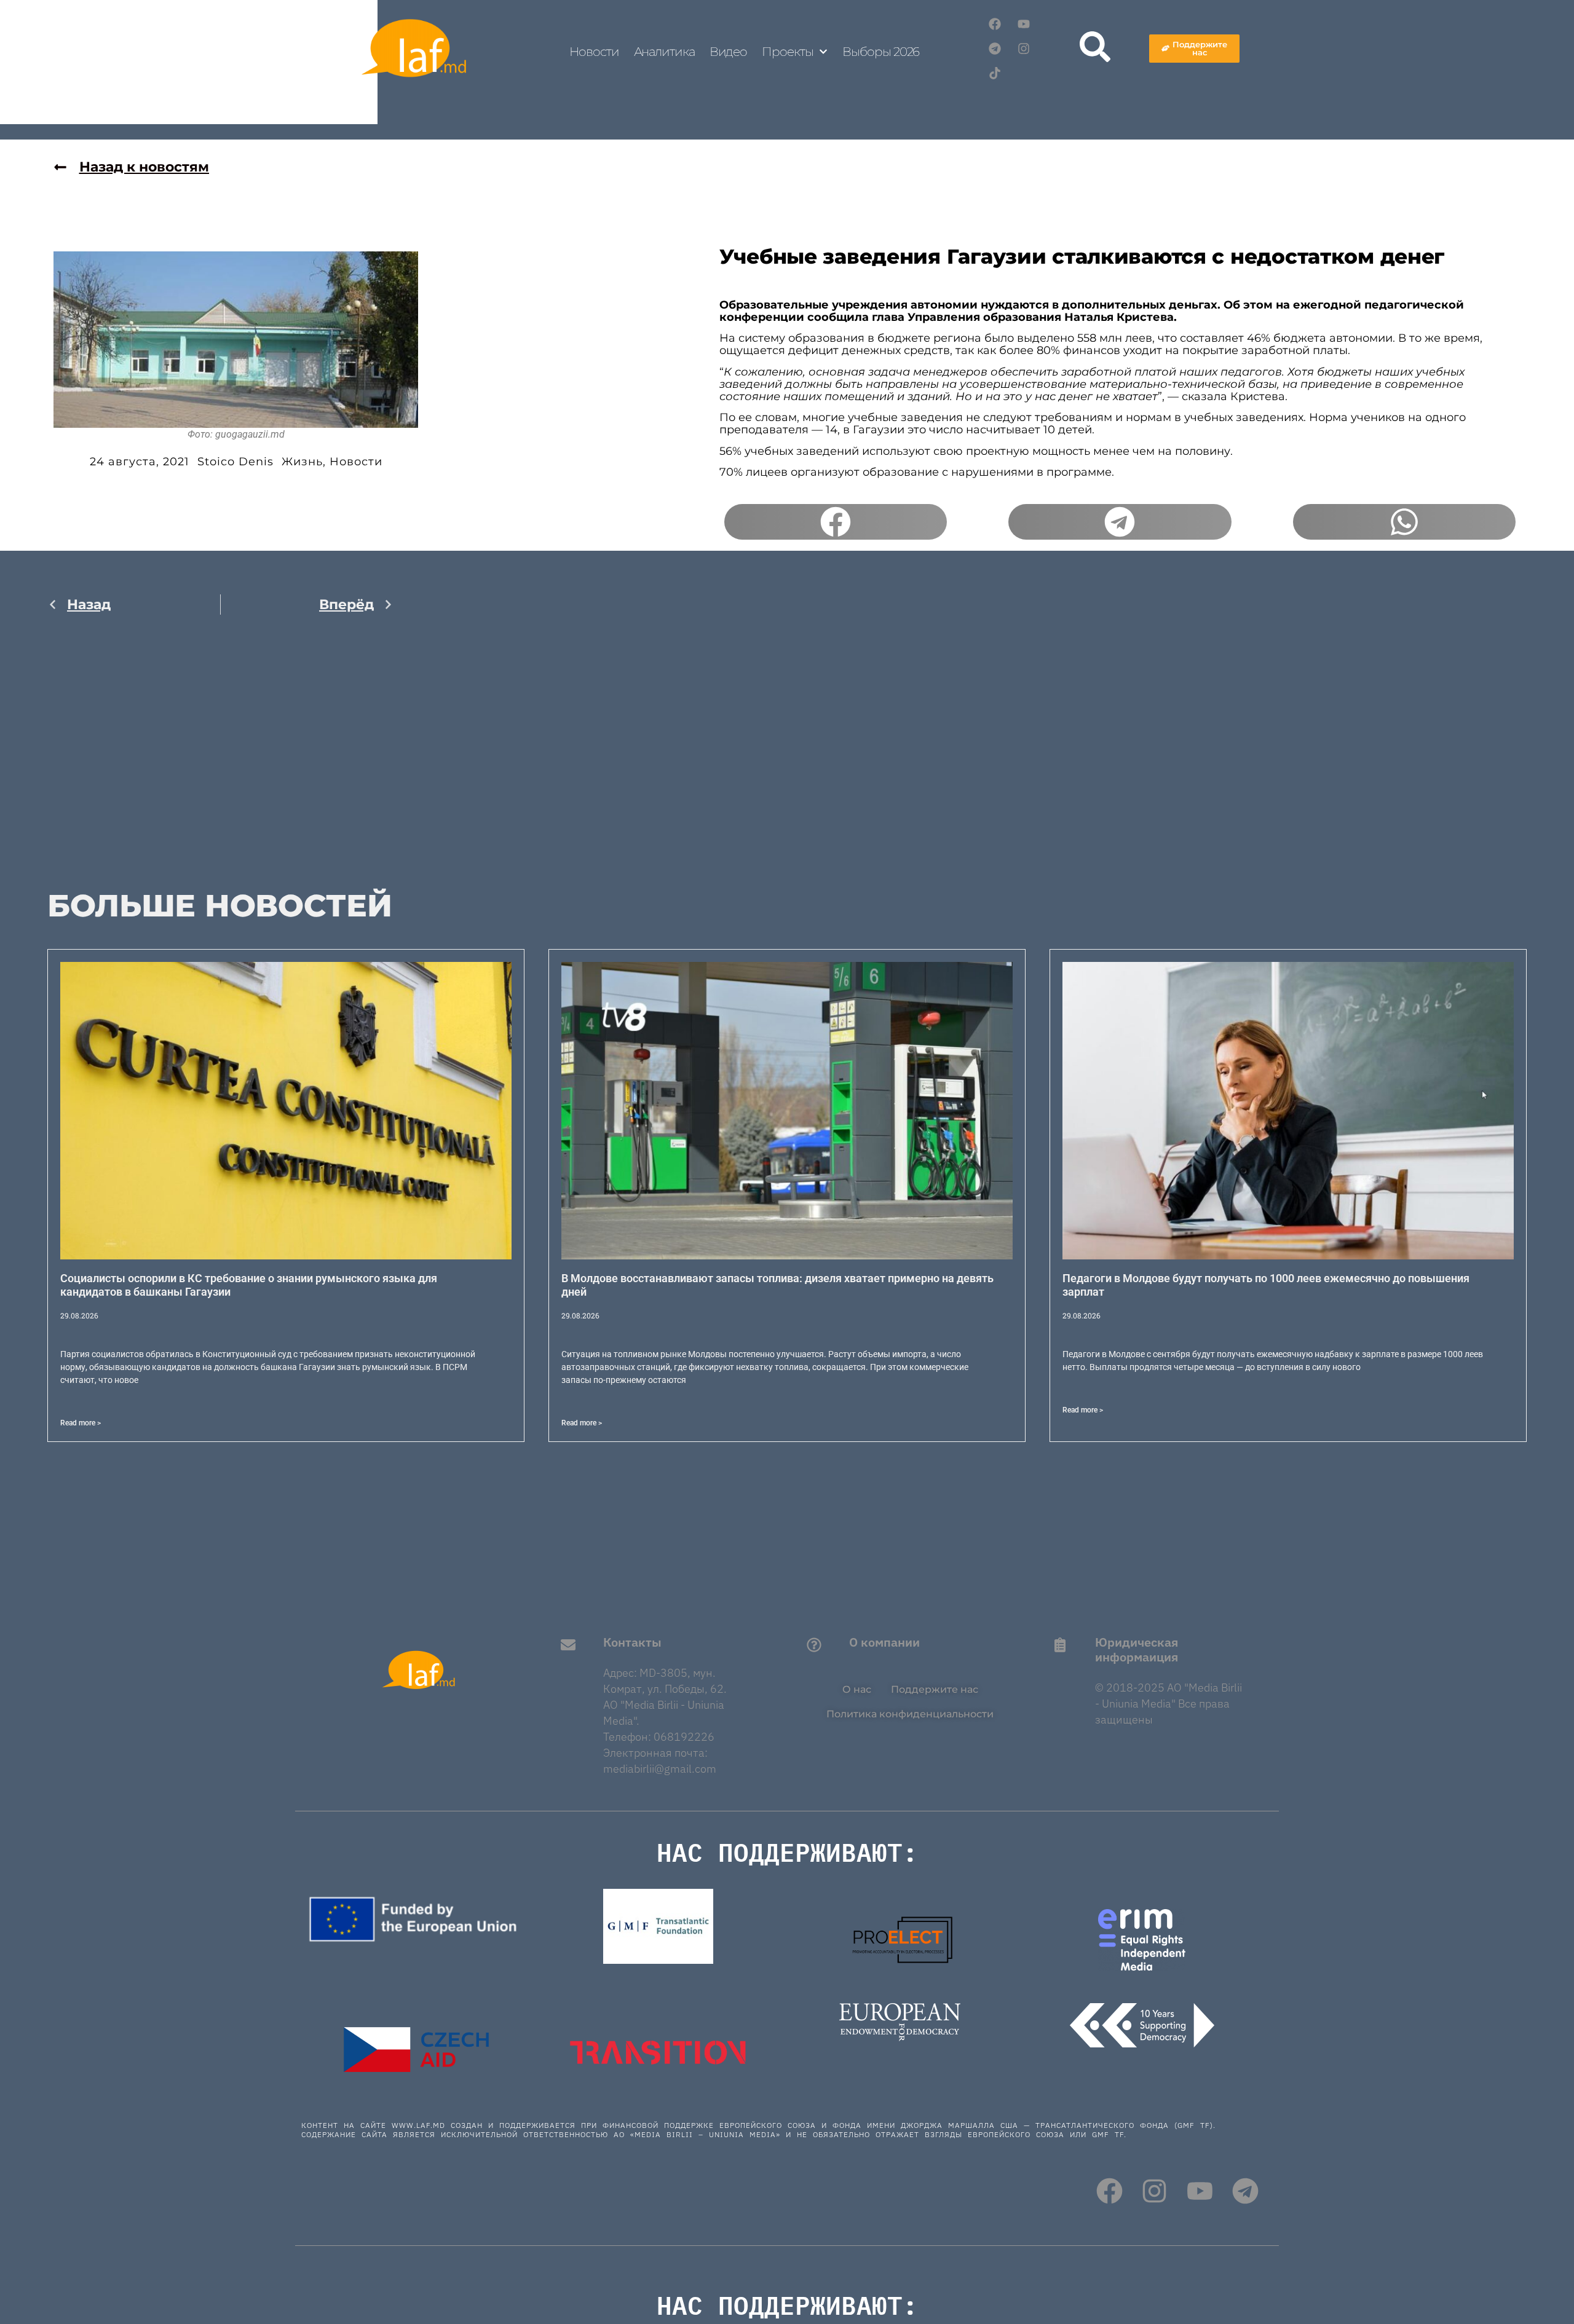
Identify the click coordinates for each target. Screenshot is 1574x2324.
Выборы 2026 (881, 52)
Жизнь (302, 462)
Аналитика (664, 52)
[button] (836, 522)
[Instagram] (1024, 49)
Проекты (787, 52)
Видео (729, 52)
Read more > (81, 1423)
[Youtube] (1024, 24)
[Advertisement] (220, 754)
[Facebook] (995, 24)
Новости (594, 52)
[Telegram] (995, 49)
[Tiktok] (995, 73)
